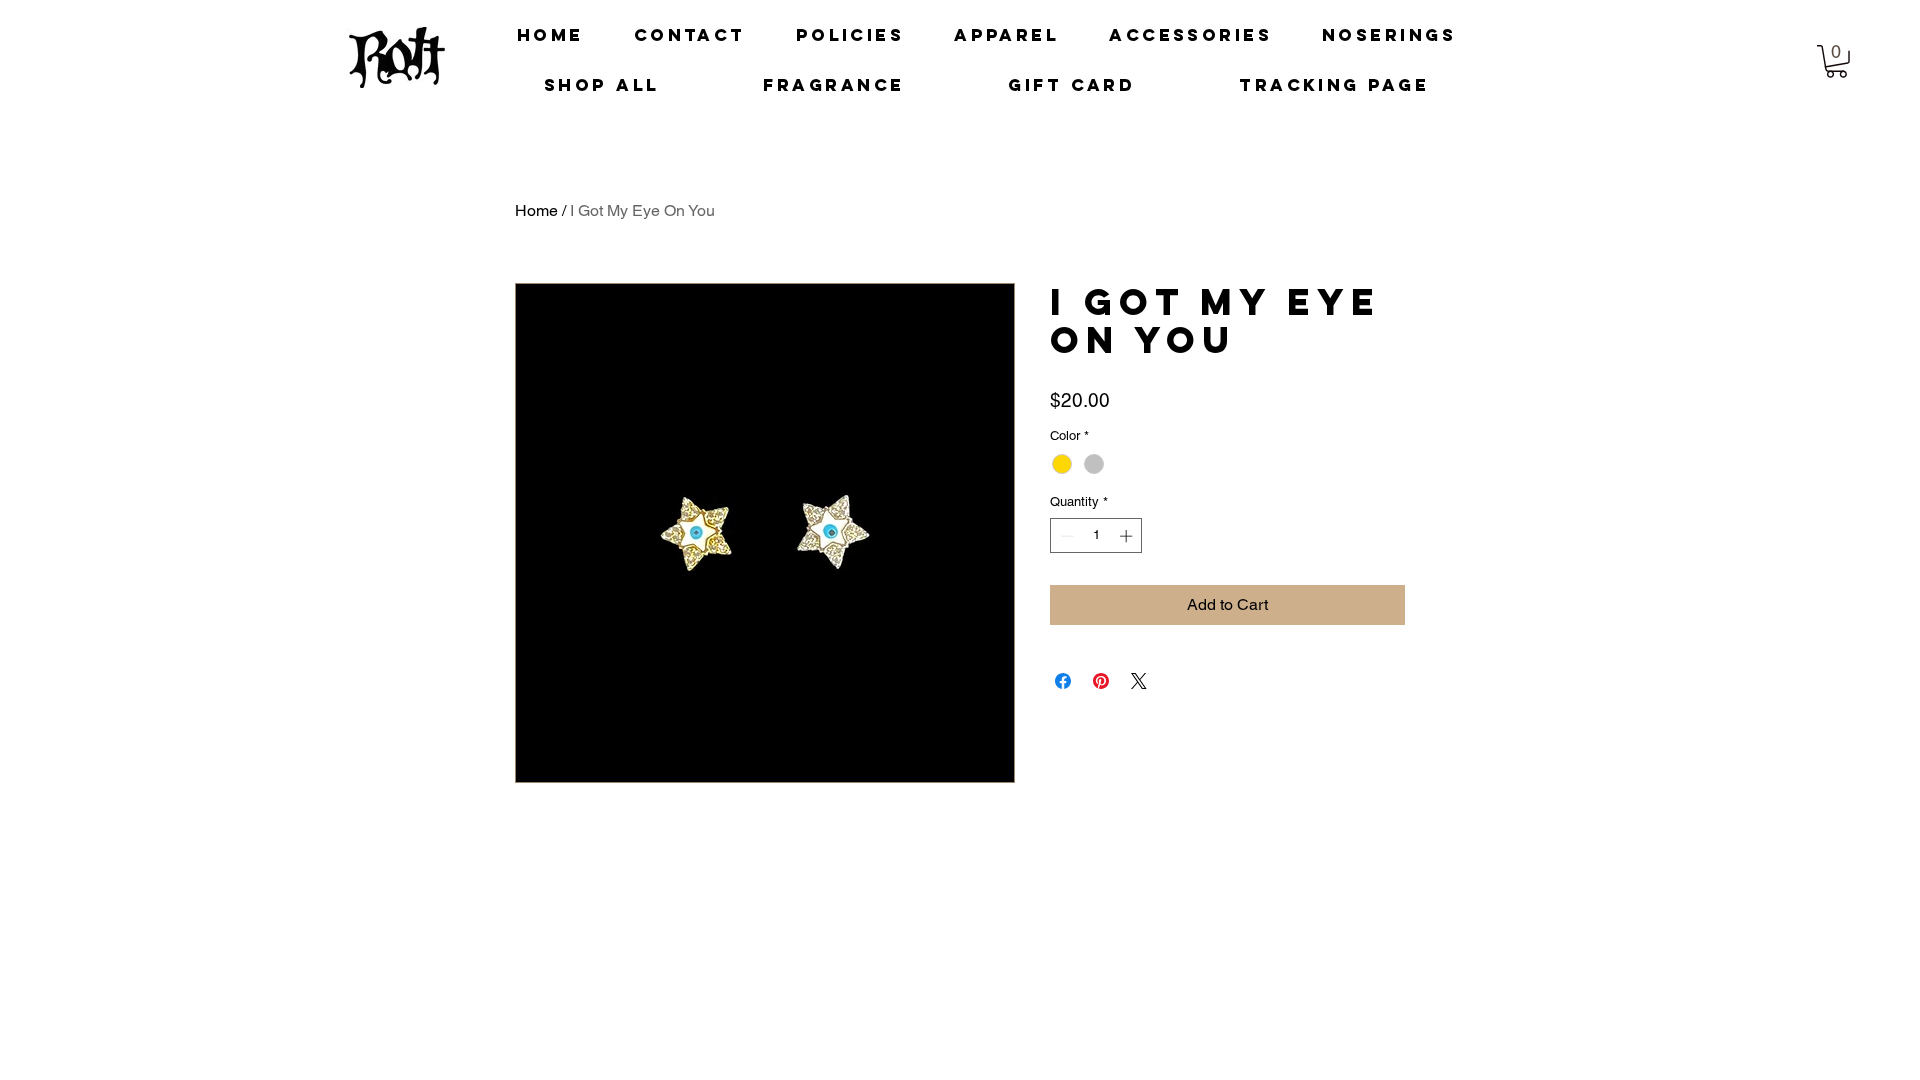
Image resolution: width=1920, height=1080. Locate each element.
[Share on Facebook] (1063, 681)
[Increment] (1128, 536)
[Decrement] (1065, 536)
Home (536, 210)
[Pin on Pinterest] (1101, 681)
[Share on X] (1139, 681)
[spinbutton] (1096, 536)
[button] (1836, 61)
